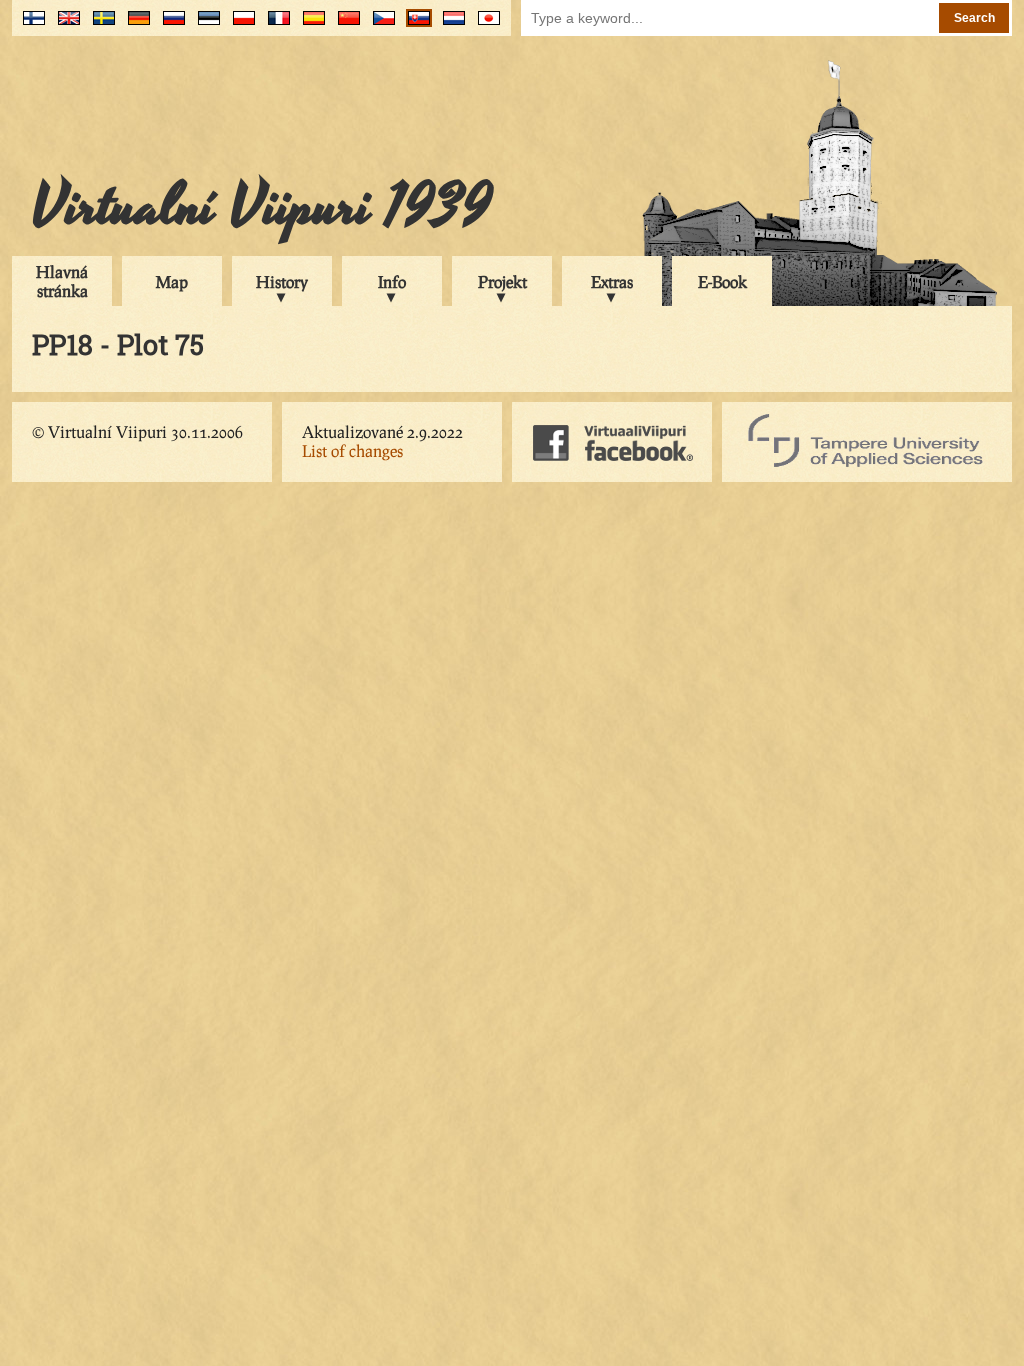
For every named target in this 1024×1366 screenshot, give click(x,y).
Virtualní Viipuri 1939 (262, 207)
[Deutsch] (134, 25)
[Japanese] (484, 25)
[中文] (344, 25)
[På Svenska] (99, 25)
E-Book (722, 281)
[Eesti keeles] (204, 25)
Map (172, 281)
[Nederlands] (449, 25)
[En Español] (309, 25)
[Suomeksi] (29, 25)
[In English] (64, 25)
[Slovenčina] (414, 25)
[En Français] (274, 25)
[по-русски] (169, 25)
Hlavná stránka (62, 281)
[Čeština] (379, 25)
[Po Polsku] (239, 25)
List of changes (352, 450)
